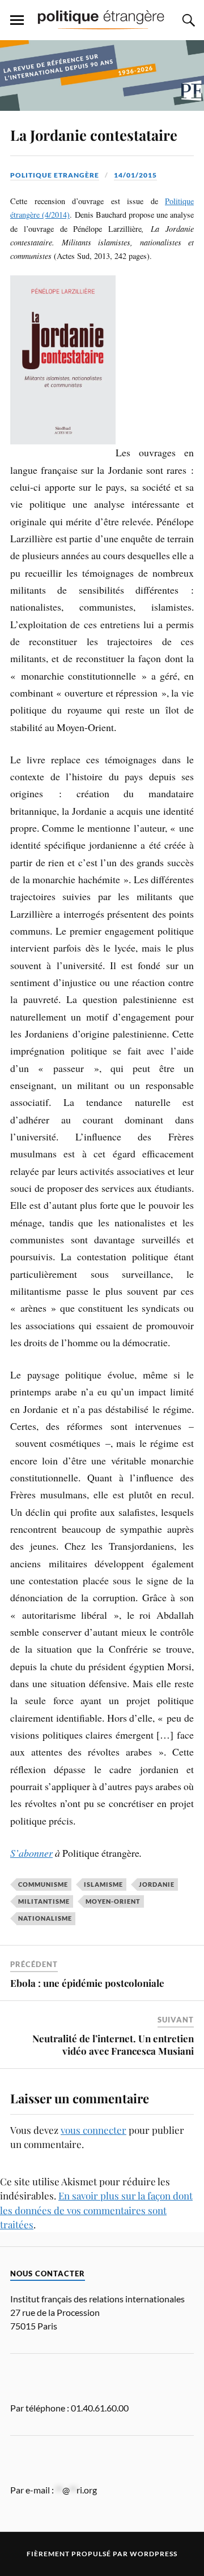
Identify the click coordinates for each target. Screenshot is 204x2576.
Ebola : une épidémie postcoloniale (87, 1983)
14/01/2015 (135, 175)
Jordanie (157, 1884)
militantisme (44, 1901)
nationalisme (45, 1918)
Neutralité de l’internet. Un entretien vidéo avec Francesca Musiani (113, 2045)
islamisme (103, 1884)
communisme (43, 1884)
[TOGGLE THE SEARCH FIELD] (187, 20)
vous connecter (93, 2130)
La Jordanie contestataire (94, 135)
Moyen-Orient (113, 1901)
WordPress (154, 2554)
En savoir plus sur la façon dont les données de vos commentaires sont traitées (96, 2210)
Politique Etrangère (55, 175)
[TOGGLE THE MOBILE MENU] (17, 20)
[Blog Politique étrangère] (102, 19)
